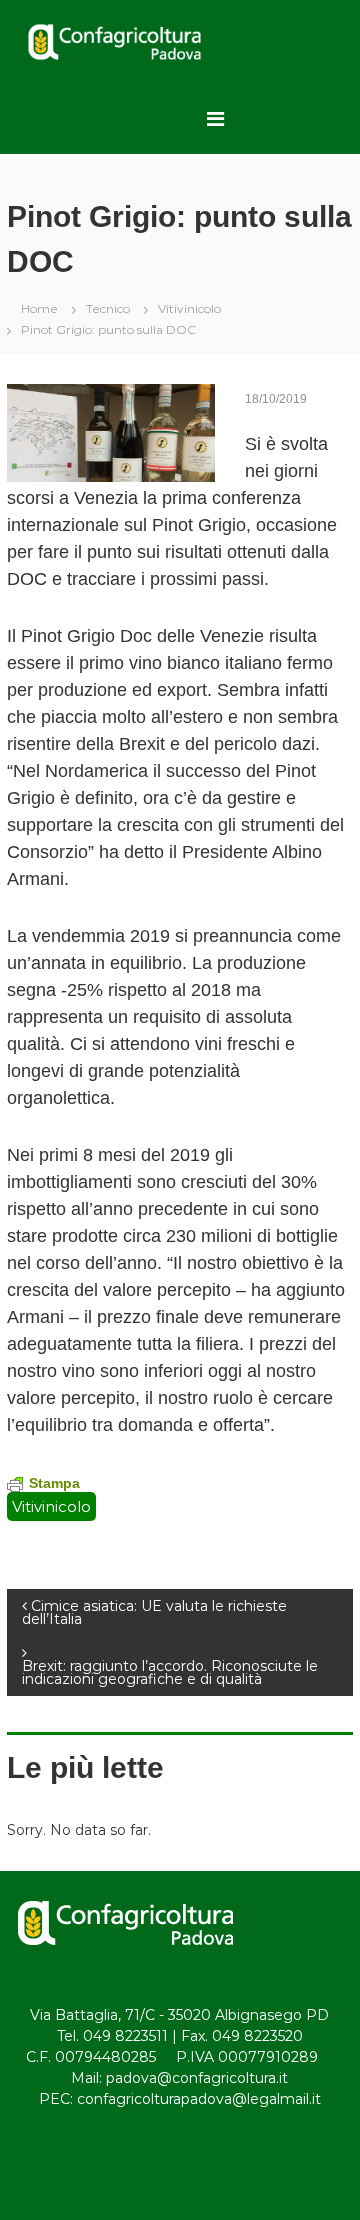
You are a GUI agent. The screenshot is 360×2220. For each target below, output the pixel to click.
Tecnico (108, 308)
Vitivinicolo (189, 308)
